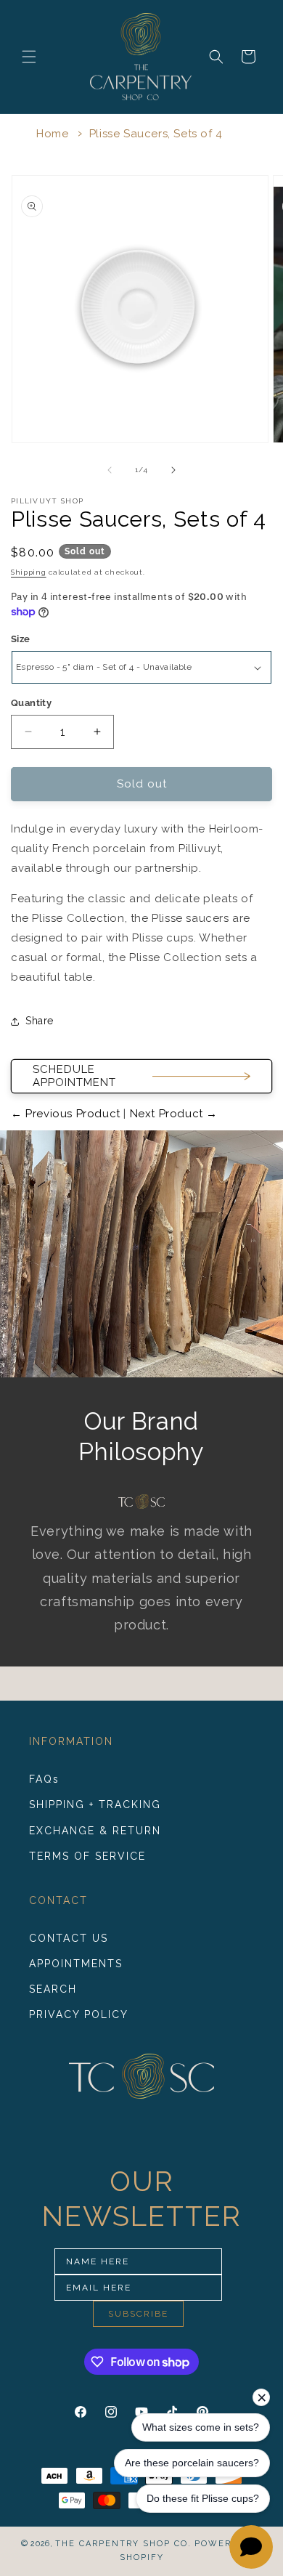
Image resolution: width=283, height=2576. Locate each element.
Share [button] (40, 1021)
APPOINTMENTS (76, 1964)
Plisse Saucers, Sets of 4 (156, 134)
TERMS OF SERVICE (87, 1856)
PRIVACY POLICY (79, 2014)
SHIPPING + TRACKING (95, 1805)
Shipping (29, 572)
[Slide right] (173, 470)
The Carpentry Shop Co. (123, 2544)
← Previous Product (67, 1114)
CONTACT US (69, 1938)
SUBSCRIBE (138, 2314)
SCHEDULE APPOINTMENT (74, 1076)
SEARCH (53, 1989)
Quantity (31, 703)
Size (21, 639)
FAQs (44, 1779)
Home (52, 134)
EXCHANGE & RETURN (95, 1831)
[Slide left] (110, 470)
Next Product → (172, 1114)
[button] (29, 57)
